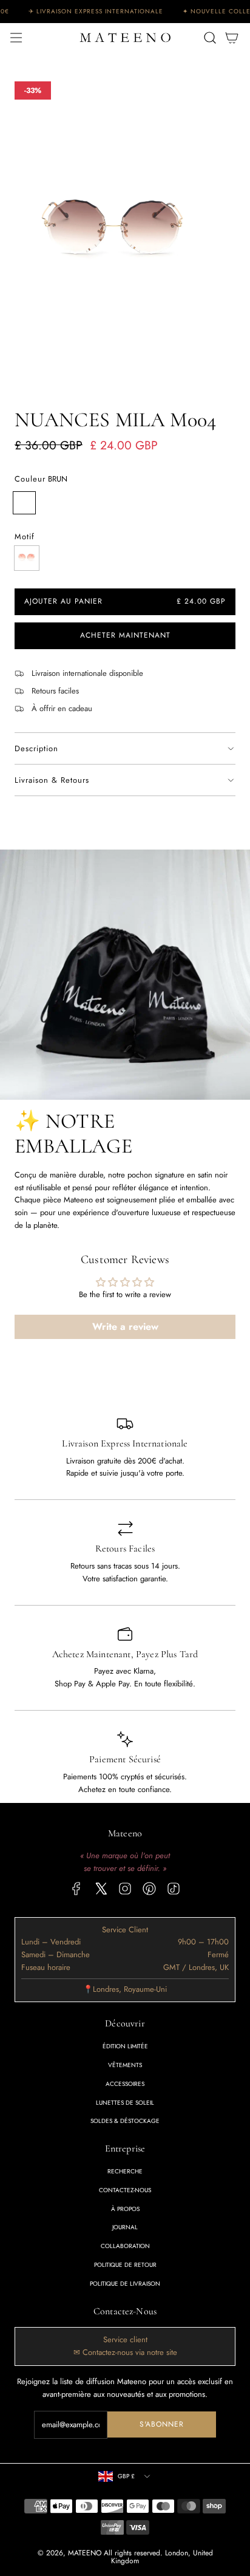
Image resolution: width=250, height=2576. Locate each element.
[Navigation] (16, 38)
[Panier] (232, 38)
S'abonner (162, 2424)
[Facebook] (76, 1889)
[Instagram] (125, 1889)
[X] (101, 1889)
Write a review (125, 1327)
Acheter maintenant (125, 636)
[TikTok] (174, 1889)
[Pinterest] (149, 1889)
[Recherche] (210, 38)
